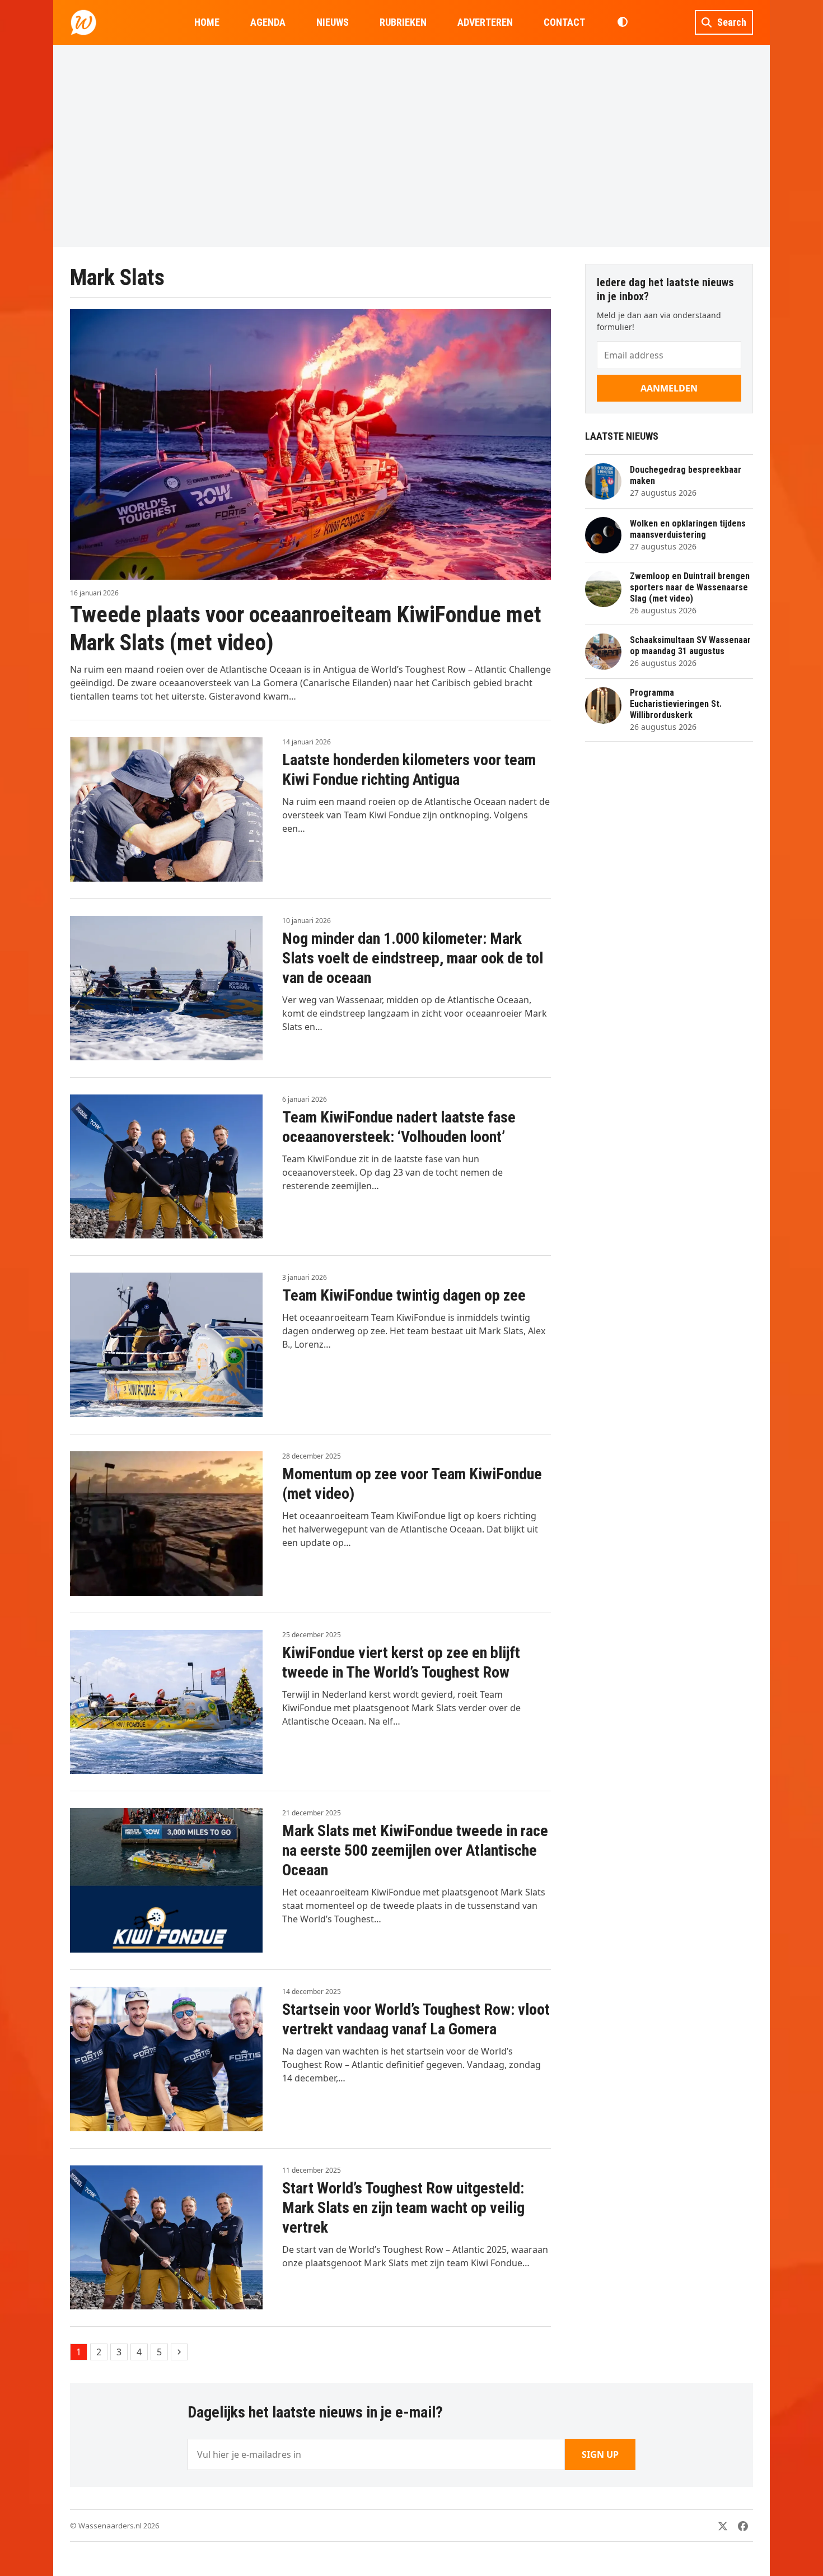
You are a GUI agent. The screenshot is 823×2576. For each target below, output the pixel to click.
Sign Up (600, 2454)
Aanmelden (669, 388)
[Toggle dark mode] (622, 22)
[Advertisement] (411, 146)
